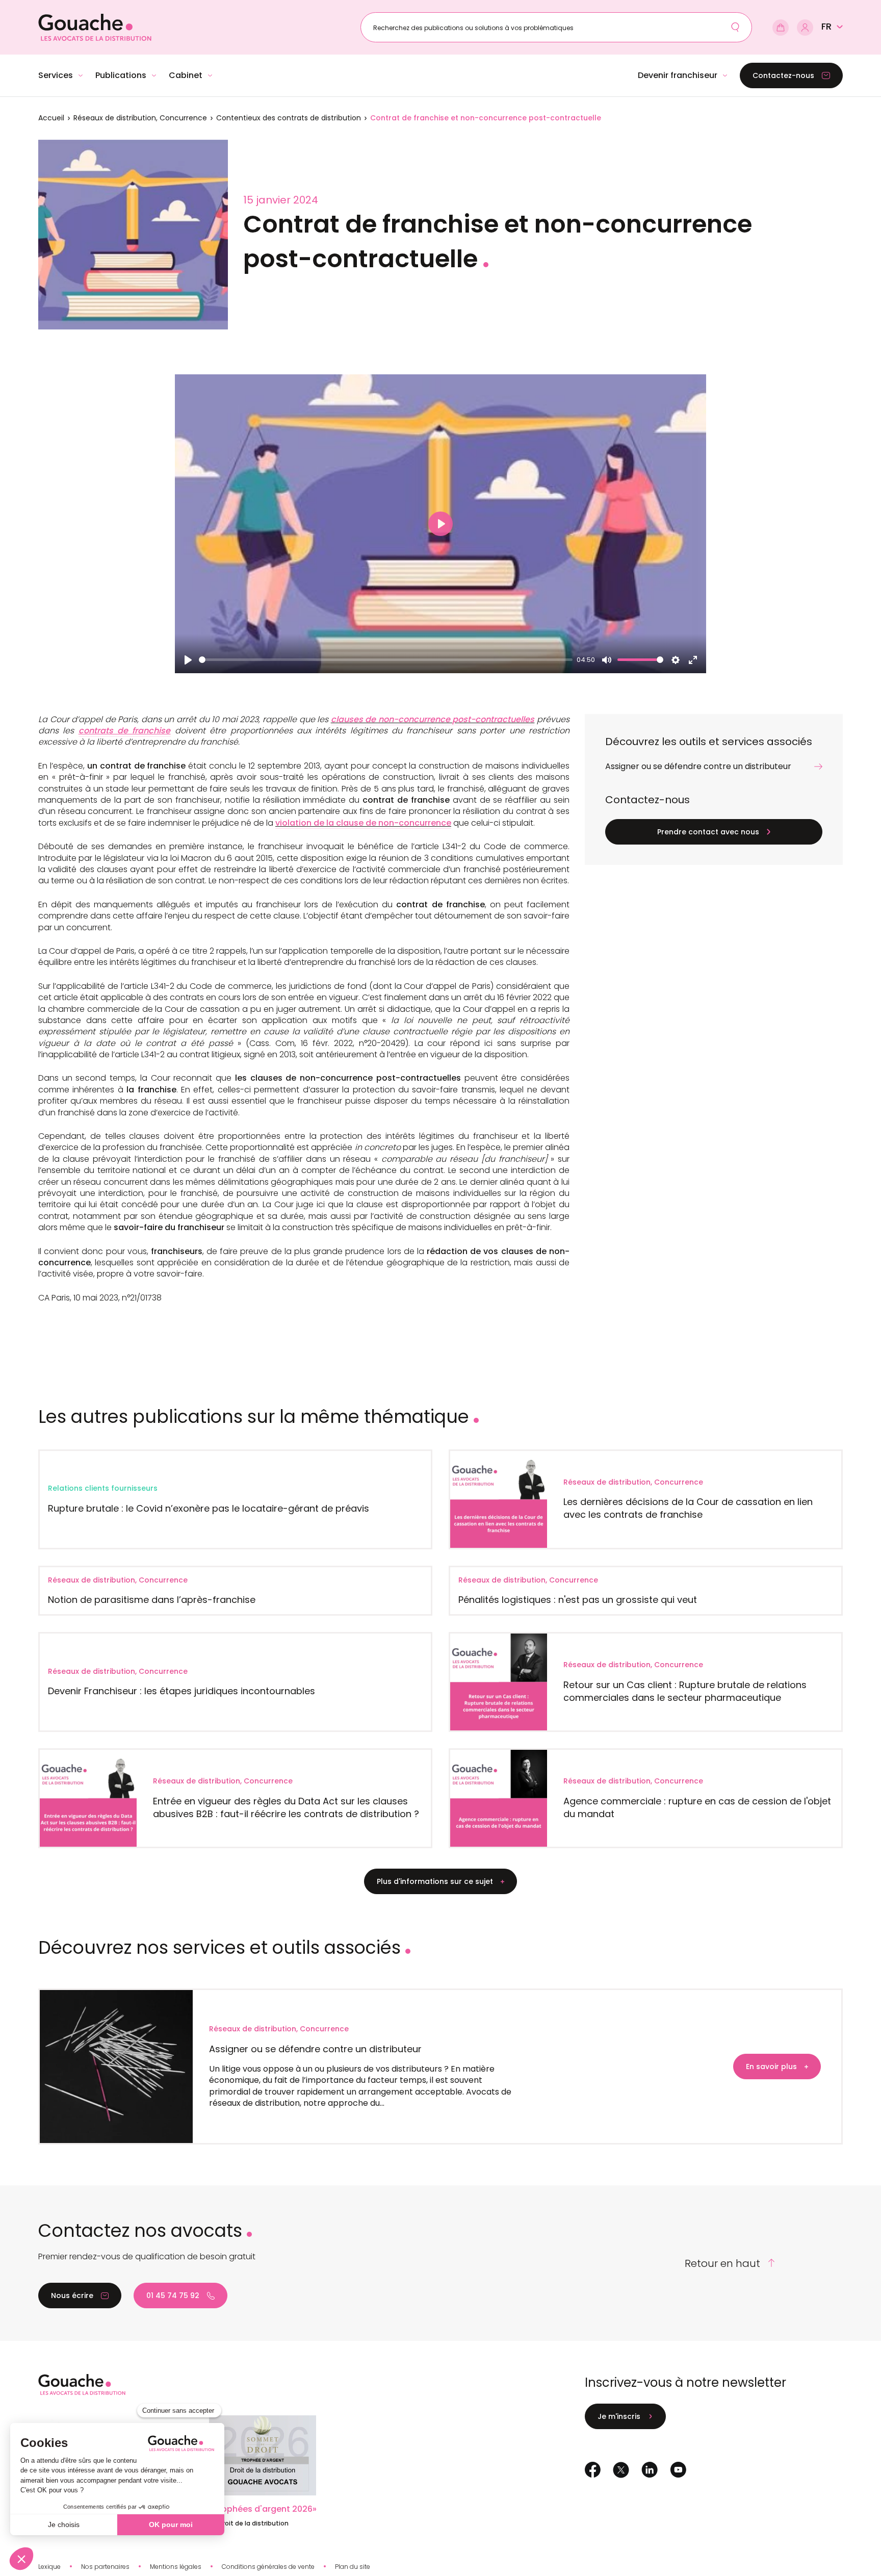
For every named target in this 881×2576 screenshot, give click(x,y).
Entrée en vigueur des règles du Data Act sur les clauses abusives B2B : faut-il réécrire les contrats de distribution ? (286, 1807)
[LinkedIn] (650, 2470)
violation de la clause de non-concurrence (363, 823)
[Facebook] (593, 2470)
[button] (832, 27)
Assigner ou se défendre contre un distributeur (315, 2049)
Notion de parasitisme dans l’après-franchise (152, 1600)
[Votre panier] (781, 28)
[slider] (386, 660)
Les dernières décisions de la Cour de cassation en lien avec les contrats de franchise (688, 1508)
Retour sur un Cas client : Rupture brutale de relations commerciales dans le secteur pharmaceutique (685, 1691)
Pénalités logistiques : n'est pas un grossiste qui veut (578, 1600)
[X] (621, 2470)
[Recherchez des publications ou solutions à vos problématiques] (735, 27)
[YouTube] (678, 2470)
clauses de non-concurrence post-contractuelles (433, 719)
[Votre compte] (805, 28)
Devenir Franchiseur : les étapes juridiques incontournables (182, 1691)
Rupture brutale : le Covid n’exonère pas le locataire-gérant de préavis (209, 1508)
